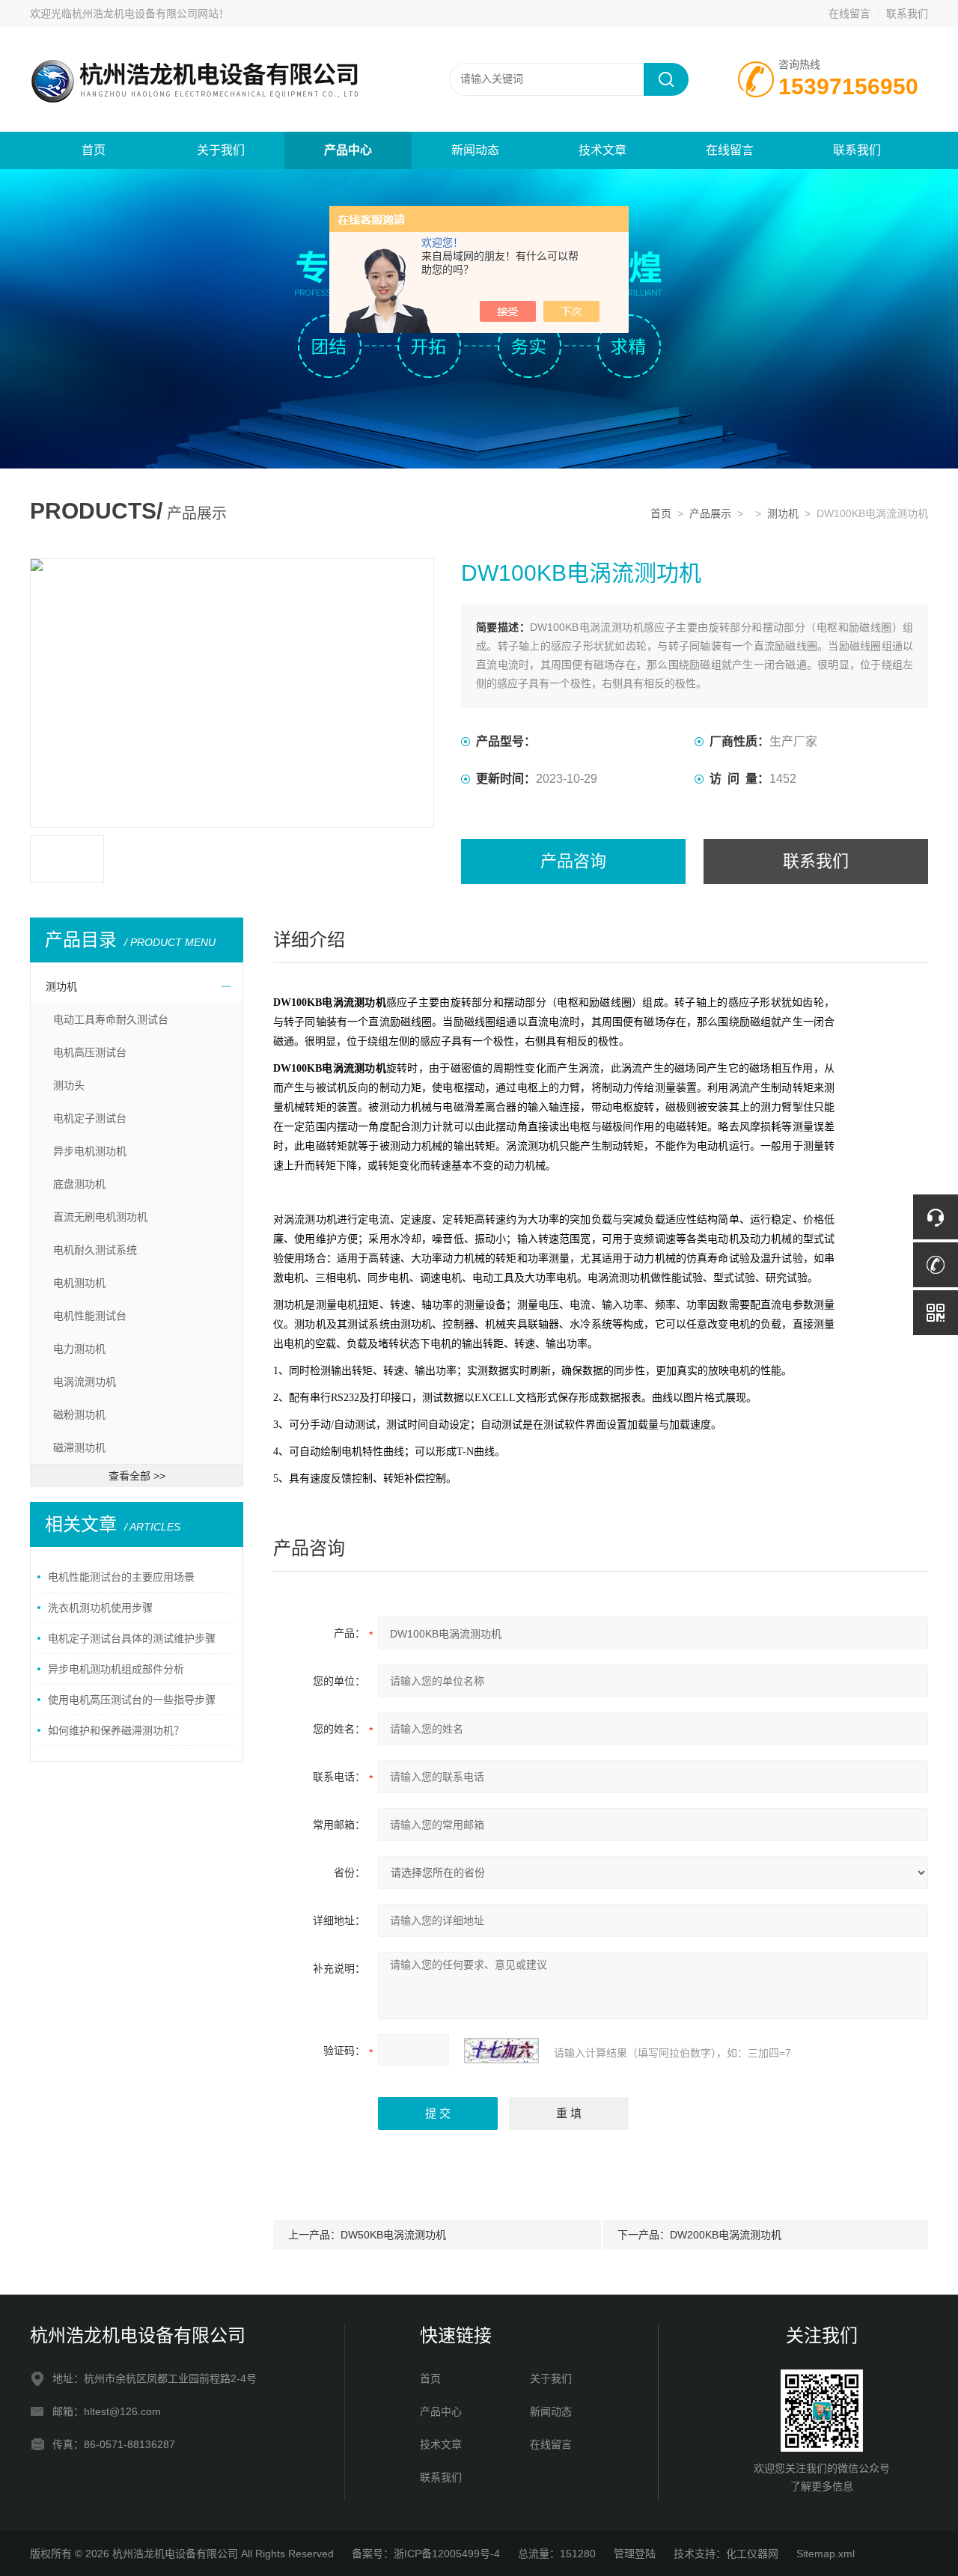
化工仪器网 (752, 2554)
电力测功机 (79, 1349)
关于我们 (221, 150)
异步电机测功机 (90, 1151)
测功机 (783, 513)
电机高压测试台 (90, 1052)
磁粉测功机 (79, 1414)
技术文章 (602, 150)
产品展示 (710, 513)
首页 (94, 150)
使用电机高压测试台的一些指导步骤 (132, 1700)
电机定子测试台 (90, 1118)
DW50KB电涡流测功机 (393, 2235)
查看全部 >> (137, 1476)
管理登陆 (635, 2554)
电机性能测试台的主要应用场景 (121, 1577)
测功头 (69, 1085)
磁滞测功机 (79, 1447)
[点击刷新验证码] (501, 2051)
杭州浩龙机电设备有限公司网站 (145, 13)
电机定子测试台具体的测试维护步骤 (132, 1638)
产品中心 (348, 150)
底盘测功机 (79, 1184)
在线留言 (849, 13)
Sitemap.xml (826, 2554)
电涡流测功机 (85, 1382)
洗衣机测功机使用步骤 (100, 1608)
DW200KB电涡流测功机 (726, 2235)
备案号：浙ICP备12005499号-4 (426, 2554)
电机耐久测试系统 (95, 1250)
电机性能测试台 (90, 1316)
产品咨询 (573, 861)
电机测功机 (79, 1283)
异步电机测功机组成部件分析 (116, 1669)
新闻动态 (475, 150)
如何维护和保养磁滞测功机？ (116, 1730)
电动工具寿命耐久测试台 (111, 1019)
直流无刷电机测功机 (100, 1217)
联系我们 (907, 13)
